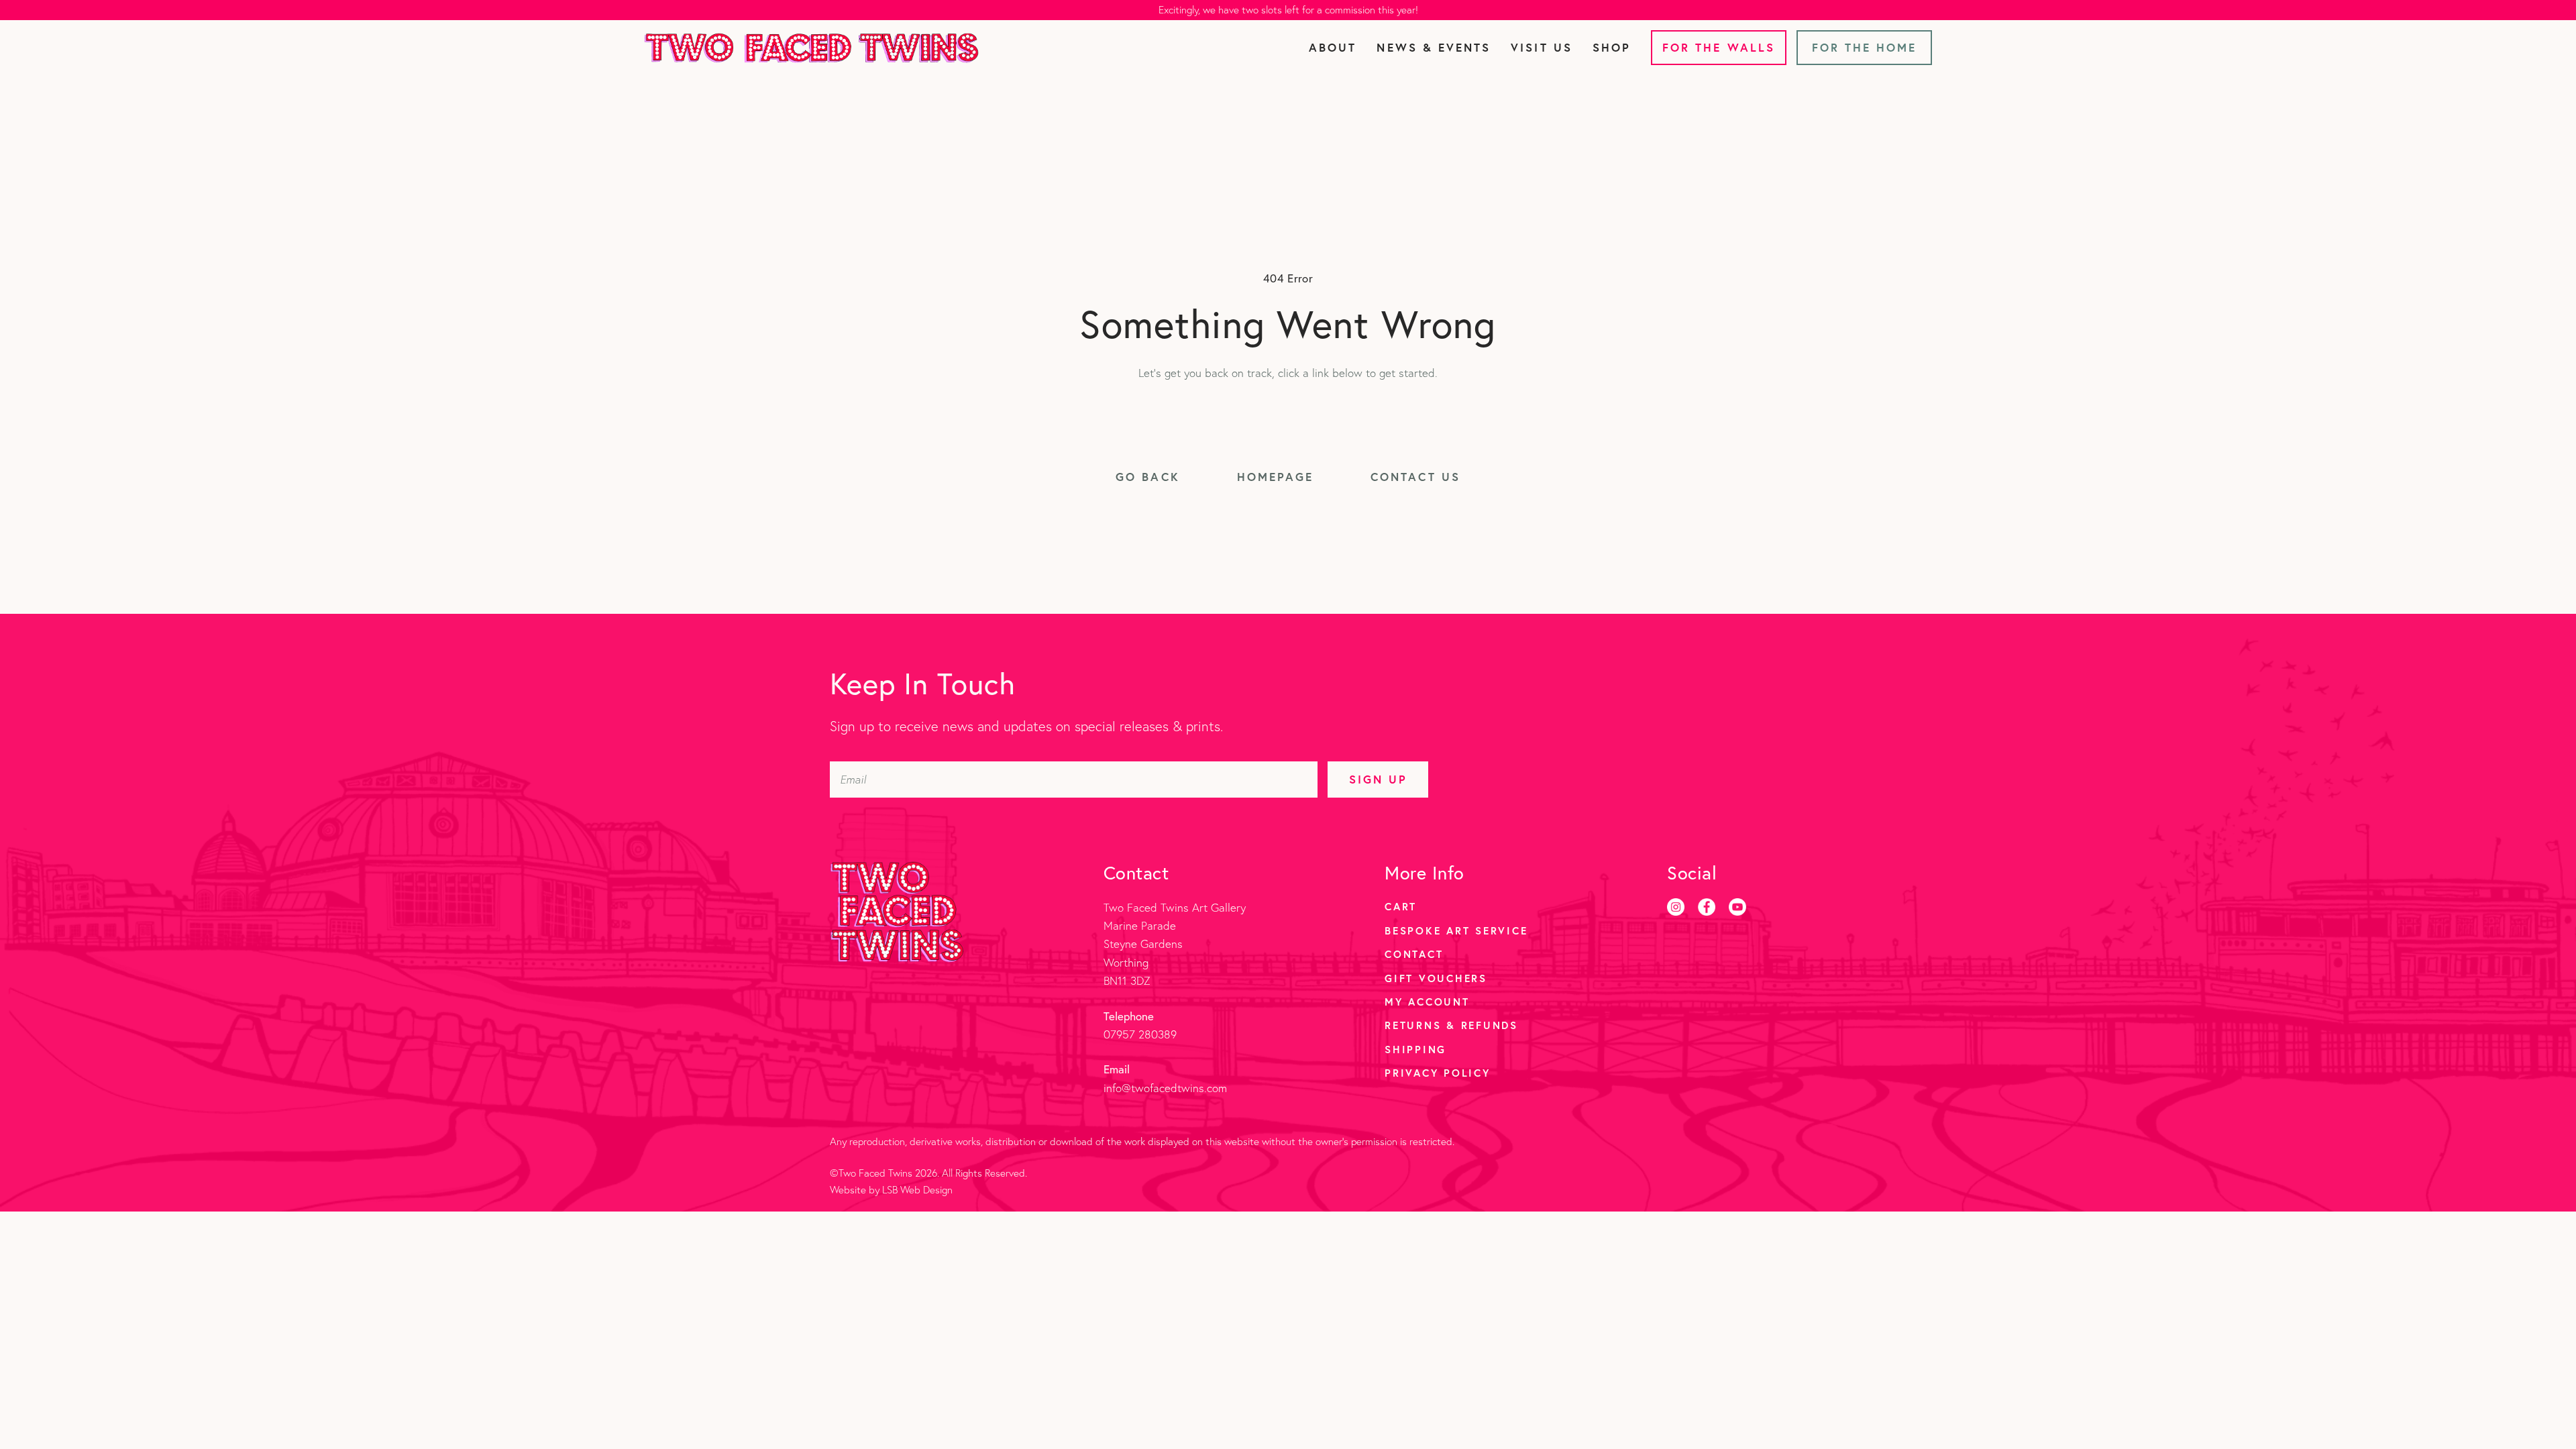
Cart (1401, 906)
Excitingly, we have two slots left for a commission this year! (1288, 10)
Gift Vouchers (1436, 978)
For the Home (1865, 47)
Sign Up (1378, 779)
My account (1427, 1002)
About (1333, 47)
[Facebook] (1707, 907)
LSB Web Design (917, 1190)
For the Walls (1719, 47)
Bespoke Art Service (1456, 930)
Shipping (1415, 1049)
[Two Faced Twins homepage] (811, 48)
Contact (1414, 954)
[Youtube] (1737, 907)
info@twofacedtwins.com (1165, 1088)
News (1434, 47)
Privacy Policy (1438, 1073)
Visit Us (1541, 47)
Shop (1612, 47)
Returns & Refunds (1451, 1025)
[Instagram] (1676, 907)
